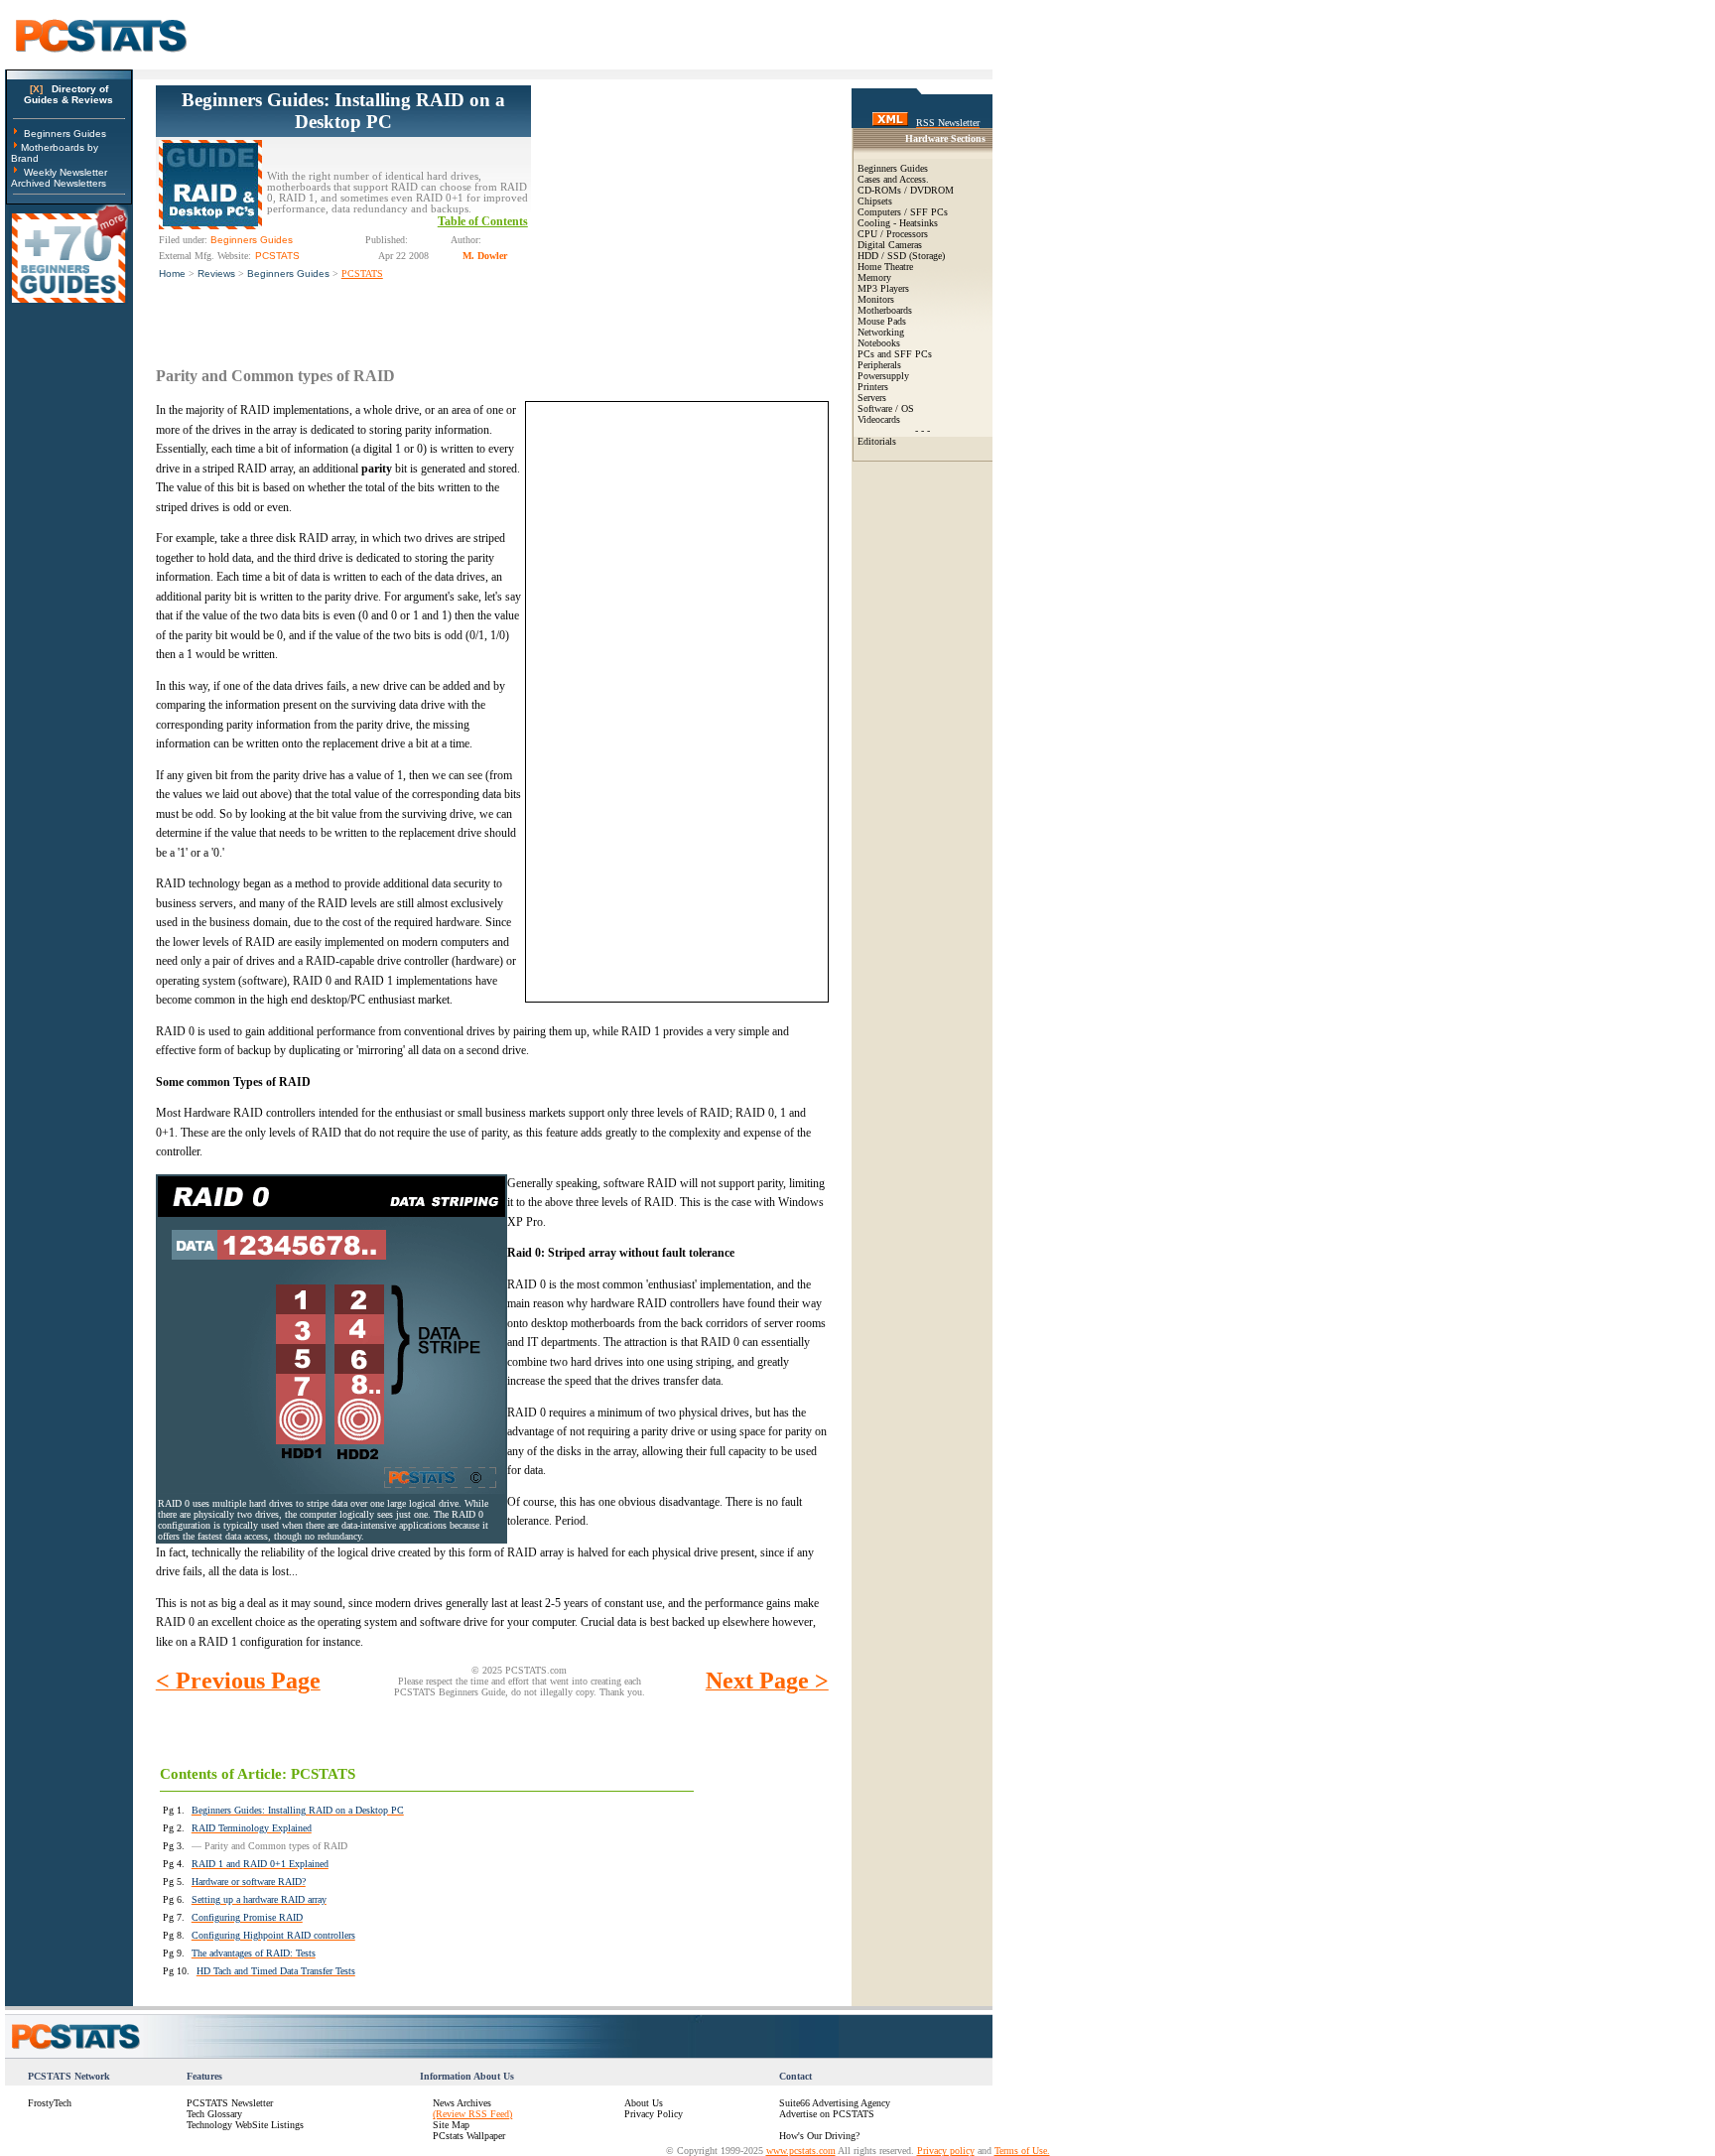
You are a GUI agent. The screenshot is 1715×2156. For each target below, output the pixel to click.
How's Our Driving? (819, 2136)
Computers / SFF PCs (903, 212)
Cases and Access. (893, 179)
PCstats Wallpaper (469, 2136)
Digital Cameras (890, 245)
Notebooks (879, 343)
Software (875, 408)
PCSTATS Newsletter (230, 2103)
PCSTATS (362, 273)
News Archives (462, 2103)
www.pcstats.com (801, 2151)
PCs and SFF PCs (895, 354)
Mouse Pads (882, 321)
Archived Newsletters (59, 183)
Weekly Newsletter (66, 172)
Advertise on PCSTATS (827, 2114)
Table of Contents (483, 221)
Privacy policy (946, 2151)
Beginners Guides (65, 134)
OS (908, 408)
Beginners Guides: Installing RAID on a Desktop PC (343, 111)
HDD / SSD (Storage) (901, 256)
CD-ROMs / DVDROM (906, 190)
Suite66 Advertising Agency (835, 2103)
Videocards (879, 419)
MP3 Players (883, 288)
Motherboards (885, 310)
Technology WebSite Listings (245, 2125)
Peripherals (879, 365)
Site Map (451, 2125)
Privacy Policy (654, 2114)
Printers (873, 387)
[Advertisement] (680, 209)
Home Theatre (885, 267)
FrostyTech (50, 2103)
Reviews (216, 273)
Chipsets (875, 201)
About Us (644, 2103)
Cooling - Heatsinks (898, 223)
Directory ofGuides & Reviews (68, 94)
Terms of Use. (1022, 2151)
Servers (872, 398)
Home (172, 273)
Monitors (876, 299)
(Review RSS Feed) (472, 2114)
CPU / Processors (893, 234)
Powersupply (883, 376)
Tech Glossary (214, 2114)
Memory (874, 277)
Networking (881, 332)
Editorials (877, 441)
